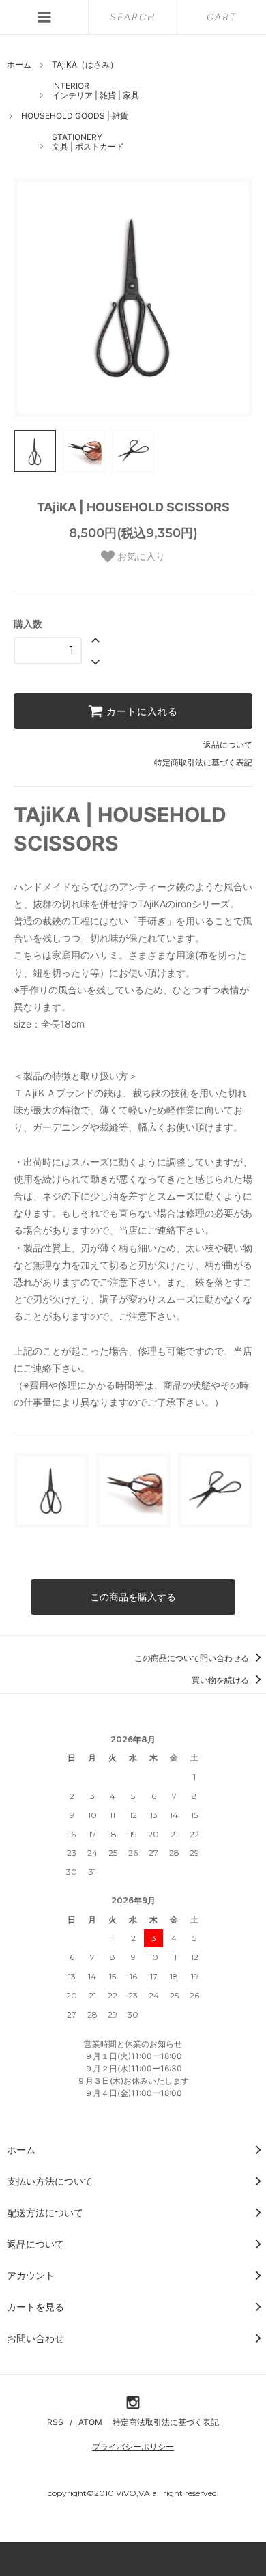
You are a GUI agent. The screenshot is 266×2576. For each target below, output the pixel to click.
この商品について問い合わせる (193, 1658)
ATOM (90, 2422)
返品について (228, 745)
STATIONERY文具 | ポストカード (88, 142)
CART (222, 17)
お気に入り (140, 556)
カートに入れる (141, 711)
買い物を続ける (221, 1680)
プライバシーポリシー (133, 2447)
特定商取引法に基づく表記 (203, 762)
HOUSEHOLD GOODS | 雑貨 (75, 116)
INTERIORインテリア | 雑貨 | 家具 (95, 90)
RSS (55, 2422)
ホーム (19, 65)
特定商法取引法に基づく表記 (166, 2422)
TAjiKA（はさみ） (85, 65)
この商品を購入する (133, 1597)
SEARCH (133, 17)
